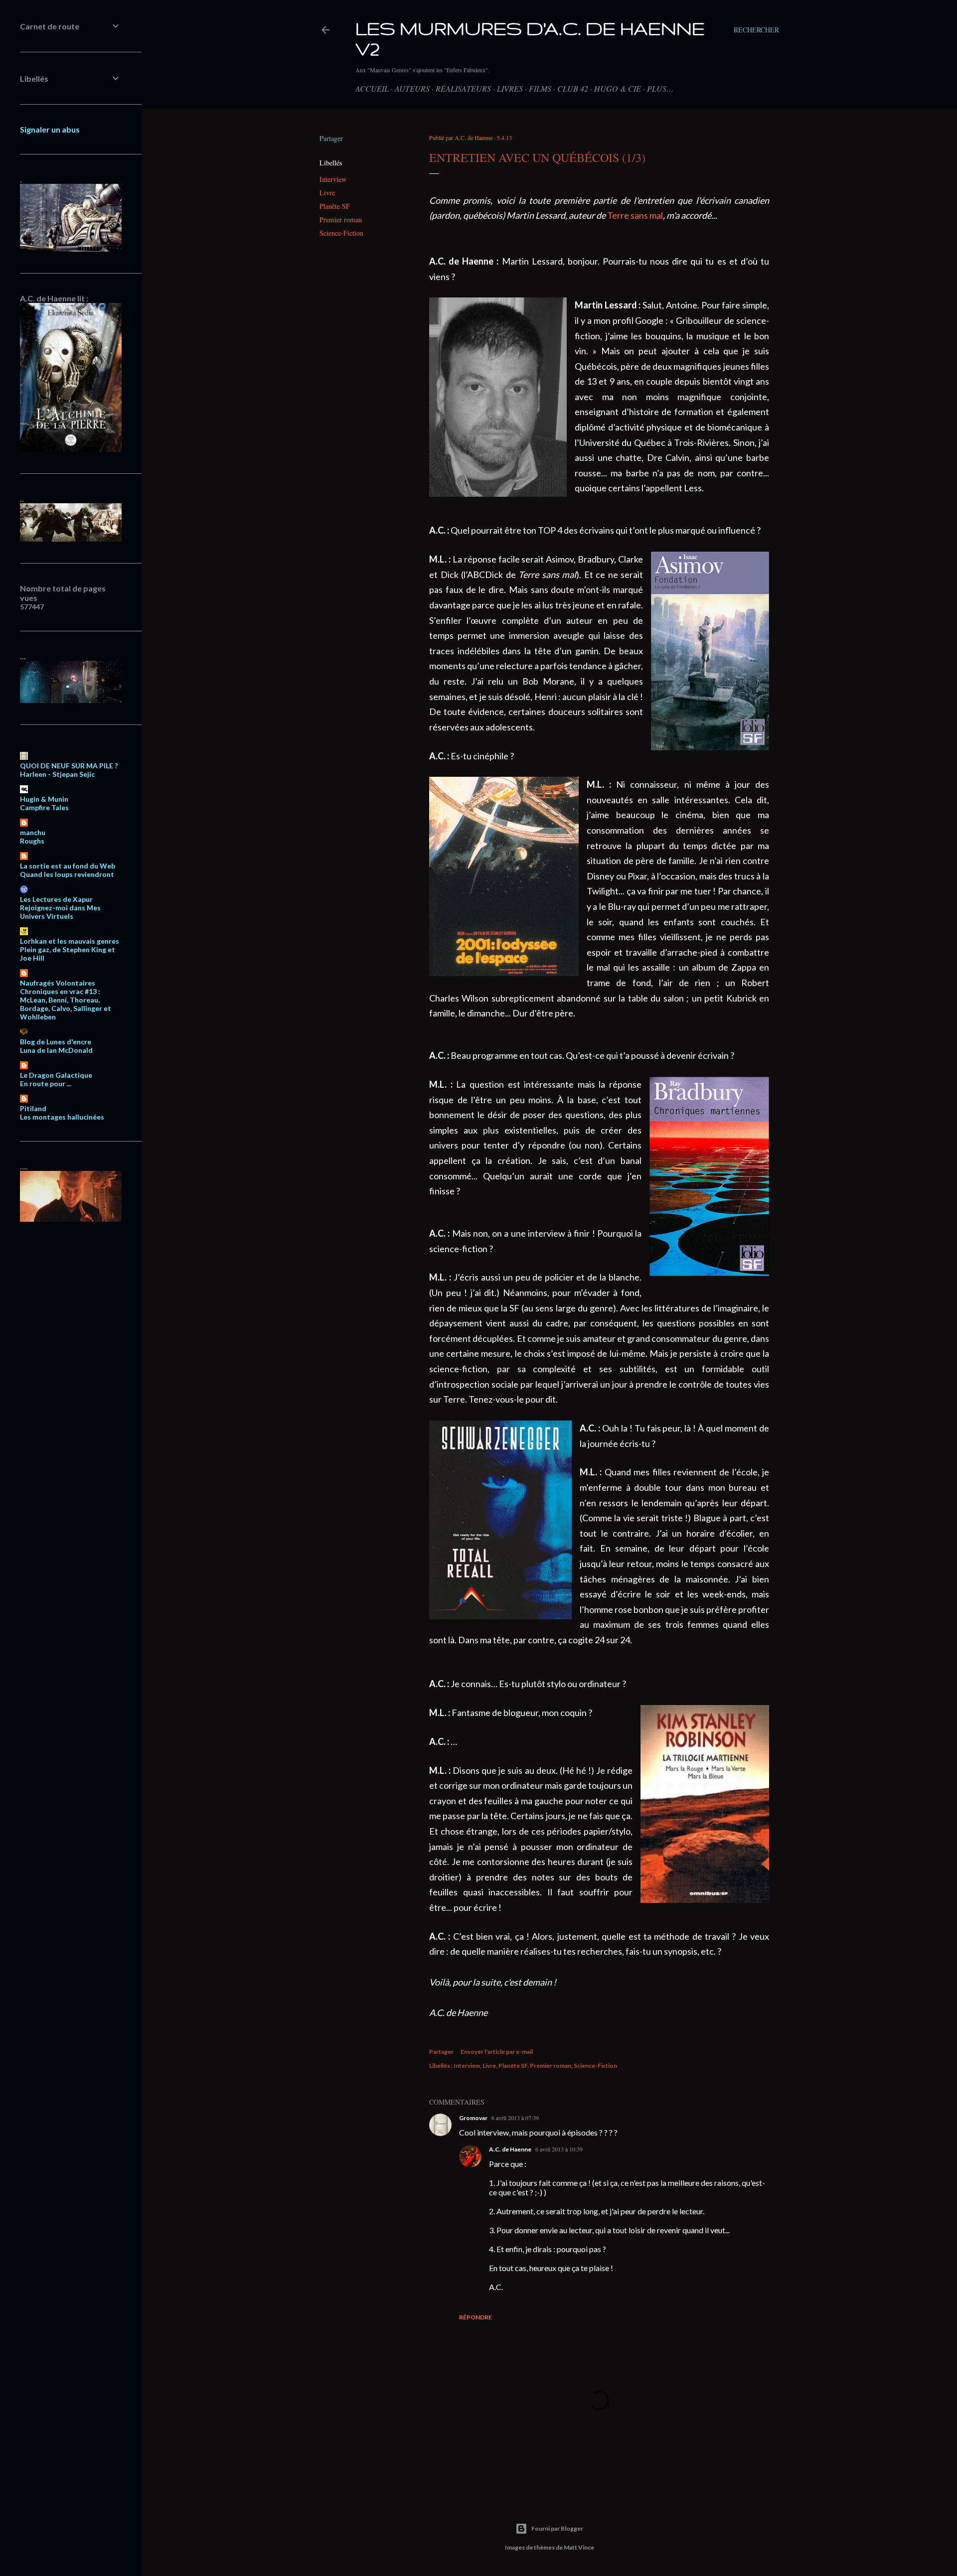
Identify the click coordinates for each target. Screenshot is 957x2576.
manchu (33, 832)
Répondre (476, 2317)
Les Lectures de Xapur (56, 899)
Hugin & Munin (44, 799)
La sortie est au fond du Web (68, 866)
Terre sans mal (635, 215)
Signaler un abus (50, 129)
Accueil (372, 88)
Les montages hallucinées (62, 1117)
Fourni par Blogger (557, 2528)
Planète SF (335, 206)
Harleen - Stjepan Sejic (57, 774)
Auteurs (412, 88)
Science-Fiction (341, 233)
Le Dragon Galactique (56, 1075)
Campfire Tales (44, 807)
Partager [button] (331, 138)
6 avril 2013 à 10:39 (559, 2149)
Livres (510, 88)
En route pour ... (46, 1083)
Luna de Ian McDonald (56, 1050)
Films (540, 88)
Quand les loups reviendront (67, 874)
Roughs (32, 841)
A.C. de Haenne (510, 2149)
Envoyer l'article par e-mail (497, 2052)
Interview (333, 179)
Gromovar (473, 2118)
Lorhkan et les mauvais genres (70, 941)
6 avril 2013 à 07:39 (515, 2118)
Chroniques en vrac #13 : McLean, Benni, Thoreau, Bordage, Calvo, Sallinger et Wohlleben (66, 1004)
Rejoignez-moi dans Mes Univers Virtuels (60, 912)
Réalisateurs (463, 88)
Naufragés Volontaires (58, 983)
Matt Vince (579, 2547)
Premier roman (341, 219)
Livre (327, 193)
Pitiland (33, 1108)
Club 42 (573, 88)
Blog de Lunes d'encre (56, 1042)
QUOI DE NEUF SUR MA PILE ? (69, 766)
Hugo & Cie (618, 88)
